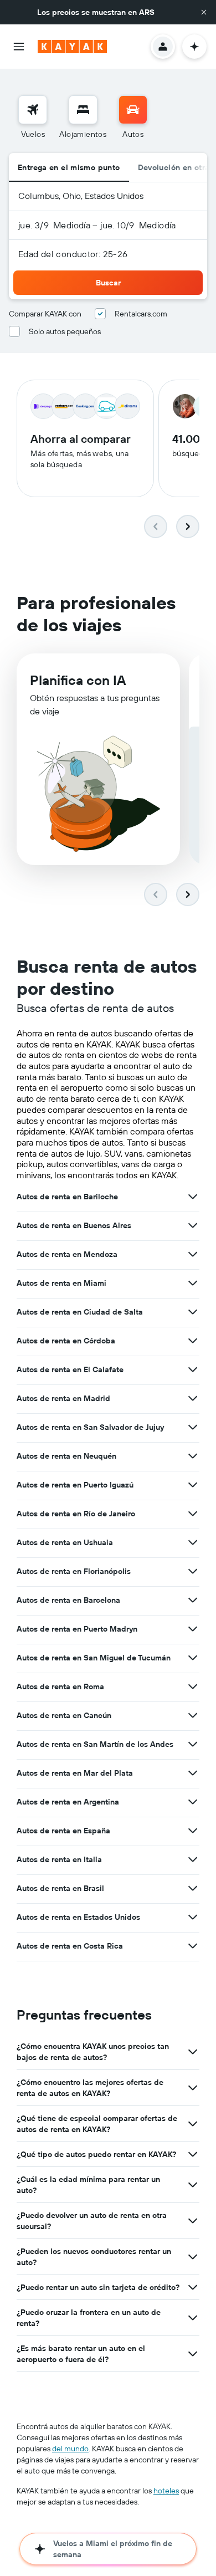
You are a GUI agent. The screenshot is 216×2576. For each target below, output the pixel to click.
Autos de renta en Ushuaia (65, 1542)
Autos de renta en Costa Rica (70, 1946)
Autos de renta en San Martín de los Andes (95, 1744)
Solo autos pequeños (65, 331)
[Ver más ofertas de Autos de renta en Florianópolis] (193, 1571)
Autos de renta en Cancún (64, 1715)
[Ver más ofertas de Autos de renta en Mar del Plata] (193, 1773)
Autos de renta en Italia (59, 1859)
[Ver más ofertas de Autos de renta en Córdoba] (193, 1341)
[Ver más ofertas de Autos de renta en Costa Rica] (193, 1946)
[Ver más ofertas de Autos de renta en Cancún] (193, 1715)
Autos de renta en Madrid (63, 1398)
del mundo (70, 2449)
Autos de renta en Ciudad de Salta (80, 1312)
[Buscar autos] (133, 110)
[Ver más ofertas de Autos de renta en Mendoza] (193, 1254)
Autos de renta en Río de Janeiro (76, 1514)
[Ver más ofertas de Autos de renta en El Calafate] (193, 1369)
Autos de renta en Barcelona (68, 1600)
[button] (204, 12)
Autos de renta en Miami (61, 1283)
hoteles (166, 2491)
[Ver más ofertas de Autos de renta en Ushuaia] (193, 1542)
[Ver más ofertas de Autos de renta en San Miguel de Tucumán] (193, 1658)
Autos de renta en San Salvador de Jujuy (90, 1427)
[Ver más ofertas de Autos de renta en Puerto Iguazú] (193, 1485)
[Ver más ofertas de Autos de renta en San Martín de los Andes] (193, 1744)
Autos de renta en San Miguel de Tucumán (94, 1658)
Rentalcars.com (141, 314)
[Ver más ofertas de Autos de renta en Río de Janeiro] (193, 1514)
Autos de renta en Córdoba (66, 1341)
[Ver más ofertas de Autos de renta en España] (193, 1831)
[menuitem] (33, 117)
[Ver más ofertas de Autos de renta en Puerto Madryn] (193, 1629)
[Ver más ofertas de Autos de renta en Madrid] (193, 1398)
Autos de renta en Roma (60, 1686)
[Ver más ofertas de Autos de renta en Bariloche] (193, 1197)
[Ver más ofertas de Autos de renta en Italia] (193, 1859)
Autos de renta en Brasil (60, 1888)
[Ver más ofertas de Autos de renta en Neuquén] (193, 1456)
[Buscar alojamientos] (83, 110)
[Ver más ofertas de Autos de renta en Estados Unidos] (193, 1917)
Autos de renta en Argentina (68, 1802)
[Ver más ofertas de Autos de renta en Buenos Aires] (193, 1225)
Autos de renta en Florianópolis (74, 1571)
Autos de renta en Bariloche (67, 1197)
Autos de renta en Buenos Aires (74, 1225)
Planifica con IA (78, 680)
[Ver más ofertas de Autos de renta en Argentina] (193, 1802)
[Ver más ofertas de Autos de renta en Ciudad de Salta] (193, 1312)
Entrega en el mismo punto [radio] (69, 167)
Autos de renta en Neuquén (66, 1456)
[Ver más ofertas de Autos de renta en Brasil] (193, 1888)
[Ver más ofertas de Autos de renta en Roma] (193, 1686)
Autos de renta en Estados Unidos (78, 1917)
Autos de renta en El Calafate (70, 1369)
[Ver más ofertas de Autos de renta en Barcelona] (193, 1600)
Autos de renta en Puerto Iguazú (75, 1485)
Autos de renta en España (63, 1831)
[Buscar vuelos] (33, 110)
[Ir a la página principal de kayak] (72, 47)
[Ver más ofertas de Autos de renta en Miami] (193, 1283)
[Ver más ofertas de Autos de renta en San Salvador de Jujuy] (193, 1427)
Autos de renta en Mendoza (67, 1254)
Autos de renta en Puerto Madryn (77, 1629)
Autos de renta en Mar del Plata (75, 1773)
